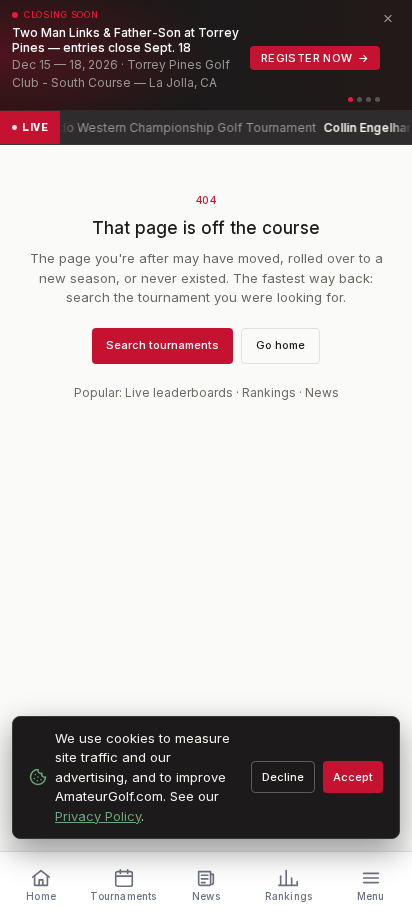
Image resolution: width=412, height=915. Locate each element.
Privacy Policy (98, 816)
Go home (280, 345)
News (322, 392)
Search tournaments (162, 345)
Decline (283, 777)
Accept (353, 777)
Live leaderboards (179, 392)
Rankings (269, 392)
